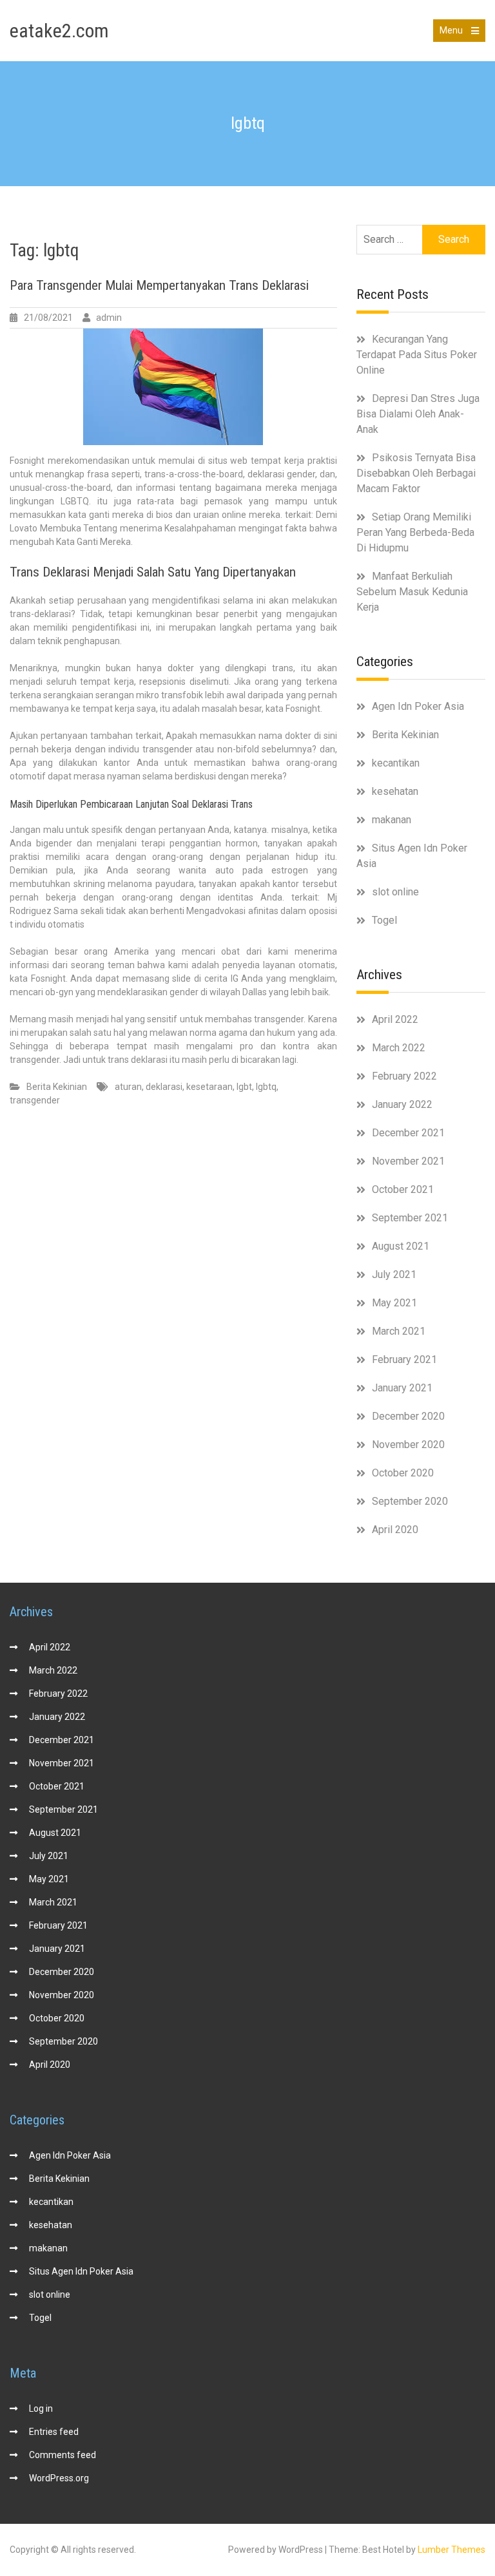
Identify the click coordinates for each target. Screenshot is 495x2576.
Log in (41, 2409)
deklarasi (164, 1087)
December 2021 (408, 1133)
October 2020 (403, 1473)
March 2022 (399, 1048)
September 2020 (410, 1501)
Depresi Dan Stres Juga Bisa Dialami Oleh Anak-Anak (418, 414)
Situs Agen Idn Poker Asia (81, 2271)
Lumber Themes (451, 2550)
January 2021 (402, 1388)
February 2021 (404, 1360)
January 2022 (402, 1104)
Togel (384, 920)
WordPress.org (59, 2478)
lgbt (244, 1087)
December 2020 (408, 1416)
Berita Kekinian (57, 1087)
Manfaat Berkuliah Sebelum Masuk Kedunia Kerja (412, 592)
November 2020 (408, 1445)
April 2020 (395, 1530)
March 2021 (399, 1331)
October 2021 (403, 1189)
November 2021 (408, 1161)
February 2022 (404, 1076)
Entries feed (54, 2432)
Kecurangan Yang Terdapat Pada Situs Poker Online (417, 355)
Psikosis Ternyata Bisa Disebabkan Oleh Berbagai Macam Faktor (416, 473)
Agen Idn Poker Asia (418, 706)
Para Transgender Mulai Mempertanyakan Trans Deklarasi (159, 285)
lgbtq (266, 1087)
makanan (392, 820)
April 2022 (395, 1019)
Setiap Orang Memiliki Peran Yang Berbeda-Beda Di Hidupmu (415, 532)
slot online (395, 892)
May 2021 (394, 1303)
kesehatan (395, 791)
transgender (35, 1100)
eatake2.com (59, 31)
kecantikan (396, 763)
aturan (128, 1087)
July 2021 (394, 1274)
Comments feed (63, 2455)
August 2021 (401, 1246)
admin (109, 318)
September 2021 (410, 1218)
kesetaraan (209, 1087)
